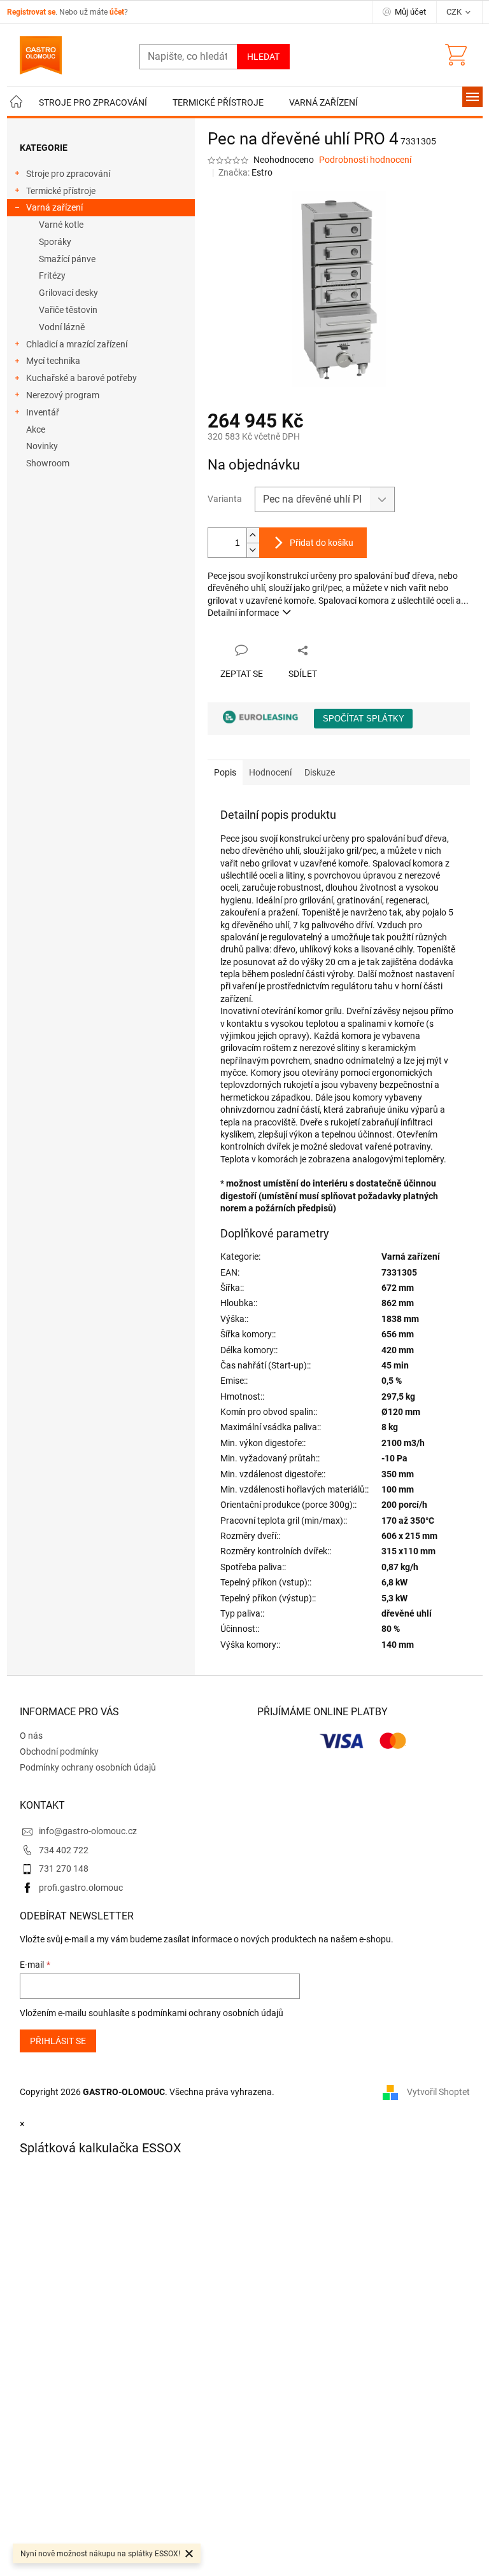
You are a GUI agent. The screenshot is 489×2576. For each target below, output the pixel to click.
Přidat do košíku (322, 543)
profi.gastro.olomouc (81, 1888)
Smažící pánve (67, 259)
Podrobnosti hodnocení (365, 160)
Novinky (42, 446)
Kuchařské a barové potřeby (81, 378)
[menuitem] (17, 103)
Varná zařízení (54, 207)
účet (117, 12)
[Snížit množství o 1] (253, 550)
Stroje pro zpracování (68, 174)
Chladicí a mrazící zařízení (77, 344)
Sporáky (55, 242)
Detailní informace (243, 613)
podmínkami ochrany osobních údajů (210, 2013)
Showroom (48, 463)
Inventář (43, 412)
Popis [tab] (225, 772)
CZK (455, 12)
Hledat (263, 57)
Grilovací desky (68, 293)
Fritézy (52, 275)
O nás (31, 1736)
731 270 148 (64, 1869)
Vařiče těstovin (68, 310)
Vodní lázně (62, 327)
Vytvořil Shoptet (438, 2092)
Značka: (245, 172)
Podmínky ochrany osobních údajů (88, 1767)
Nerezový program (63, 395)
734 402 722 (64, 1850)
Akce (36, 429)
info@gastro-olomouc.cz (88, 1831)
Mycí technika (53, 361)
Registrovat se (31, 12)
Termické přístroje (61, 191)
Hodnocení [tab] (270, 772)
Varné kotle (61, 225)
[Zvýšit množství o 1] (253, 535)
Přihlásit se (58, 2041)
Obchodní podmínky (59, 1751)
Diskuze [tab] (320, 772)
